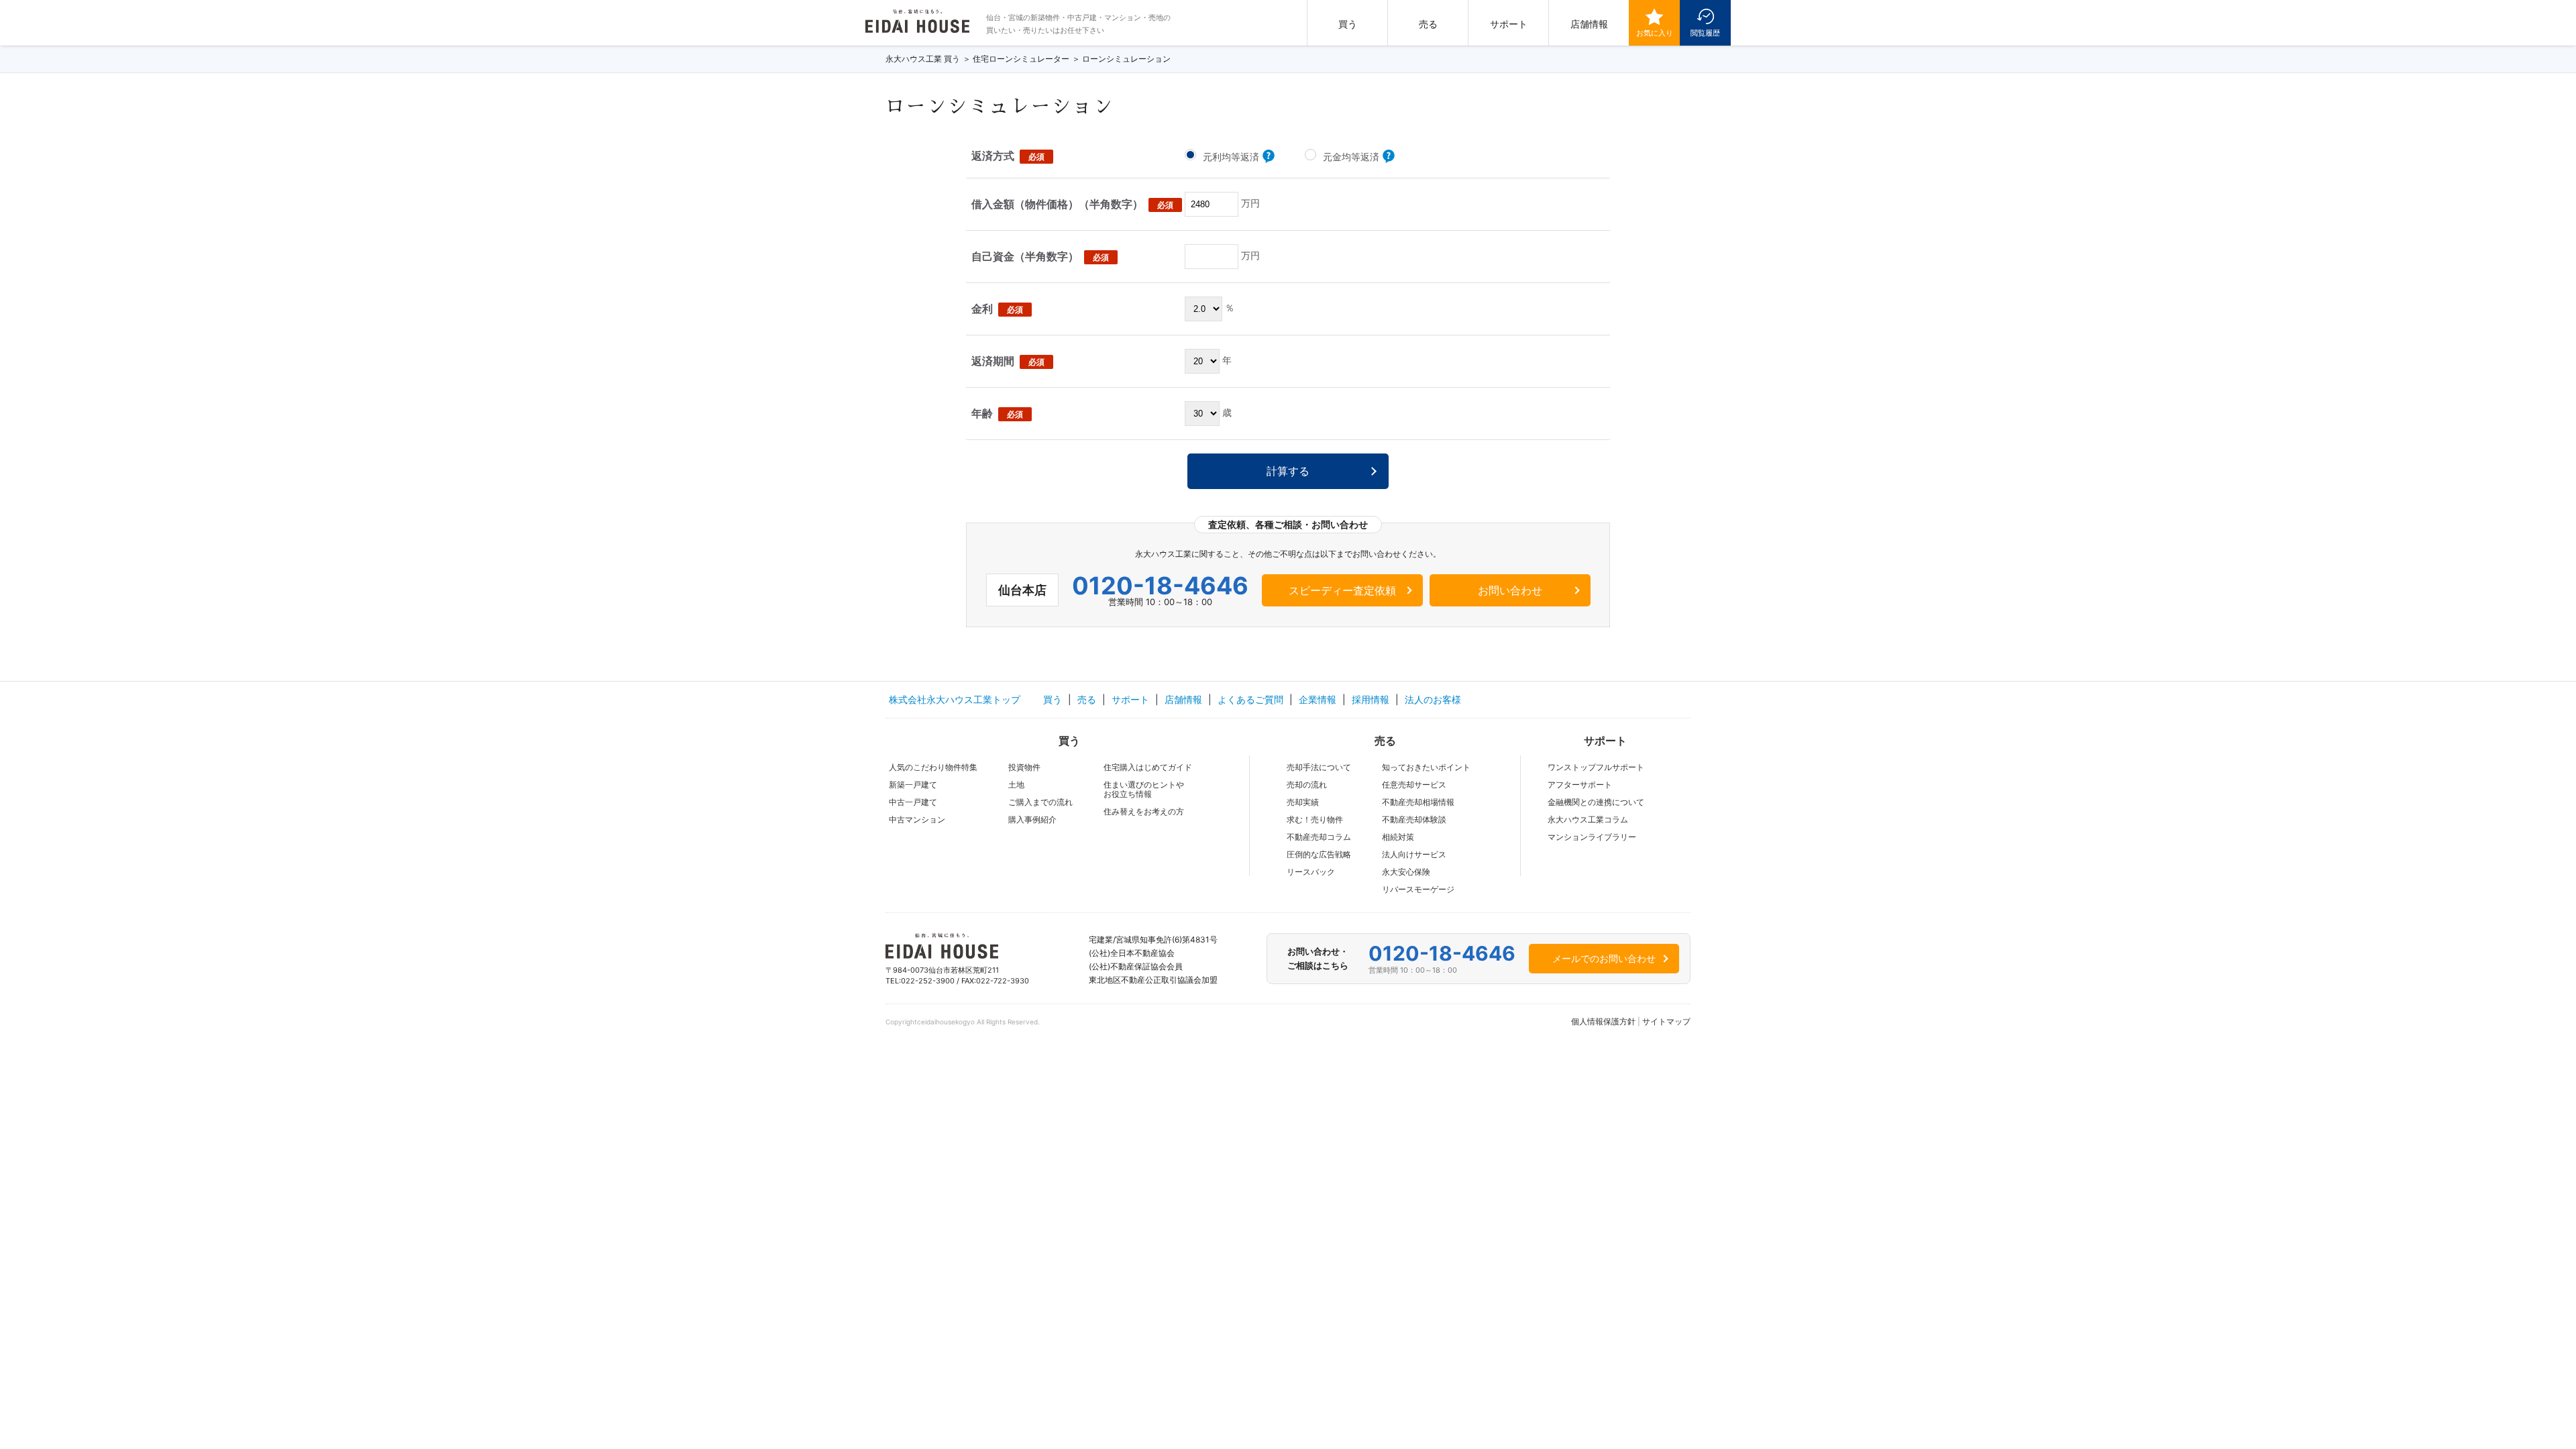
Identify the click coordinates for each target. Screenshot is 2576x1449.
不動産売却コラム (1319, 837)
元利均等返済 (1232, 157)
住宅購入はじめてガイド (1148, 767)
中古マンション (917, 819)
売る (1428, 24)
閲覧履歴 (1705, 33)
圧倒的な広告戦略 (1319, 854)
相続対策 (1398, 837)
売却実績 (1303, 802)
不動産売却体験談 (1414, 819)
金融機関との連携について (1596, 802)
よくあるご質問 (1250, 699)
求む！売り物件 (1315, 819)
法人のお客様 (1433, 699)
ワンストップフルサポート (1596, 767)
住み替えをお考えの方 (1144, 811)
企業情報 (1318, 699)
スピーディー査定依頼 (1342, 590)
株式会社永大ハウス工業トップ (955, 699)
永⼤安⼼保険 (1406, 872)
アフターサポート (1580, 785)
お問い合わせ (1510, 590)
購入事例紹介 (1032, 819)
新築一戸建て (913, 785)
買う (1348, 24)
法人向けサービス (1414, 854)
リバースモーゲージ (1418, 889)
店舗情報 (1589, 24)
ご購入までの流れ (1040, 802)
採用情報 (1371, 699)
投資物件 (1024, 767)
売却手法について (1319, 767)
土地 (1016, 785)
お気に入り (1655, 33)
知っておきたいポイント (1426, 767)
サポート (1509, 24)
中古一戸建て (913, 802)
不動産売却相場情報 (1418, 802)
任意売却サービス (1414, 785)
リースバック (1311, 872)
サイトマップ (1666, 1021)
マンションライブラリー (1592, 837)
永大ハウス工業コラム (1588, 819)
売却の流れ (1307, 785)
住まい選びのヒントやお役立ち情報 (1144, 789)
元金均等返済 (1352, 157)
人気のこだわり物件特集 (933, 767)
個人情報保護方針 (1603, 1021)
